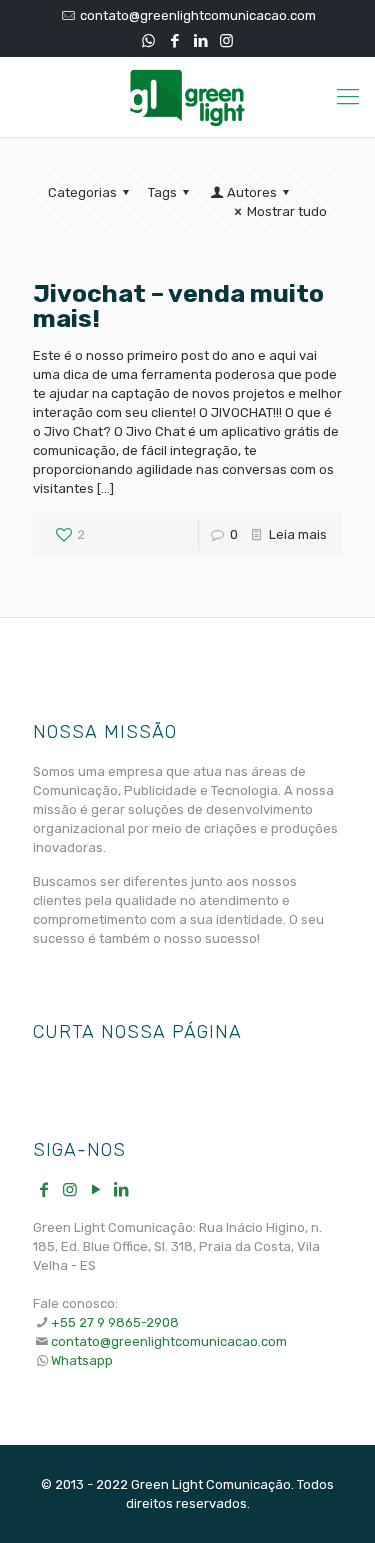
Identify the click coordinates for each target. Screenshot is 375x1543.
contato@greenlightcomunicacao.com (198, 15)
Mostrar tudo (287, 211)
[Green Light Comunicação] (187, 97)
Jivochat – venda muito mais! (178, 306)
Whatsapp (82, 1360)
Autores (252, 192)
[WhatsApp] (148, 41)
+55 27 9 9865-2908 (115, 1322)
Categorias (82, 192)
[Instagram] (226, 41)
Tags (162, 192)
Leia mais (298, 534)
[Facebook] (174, 41)
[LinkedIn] (200, 41)
